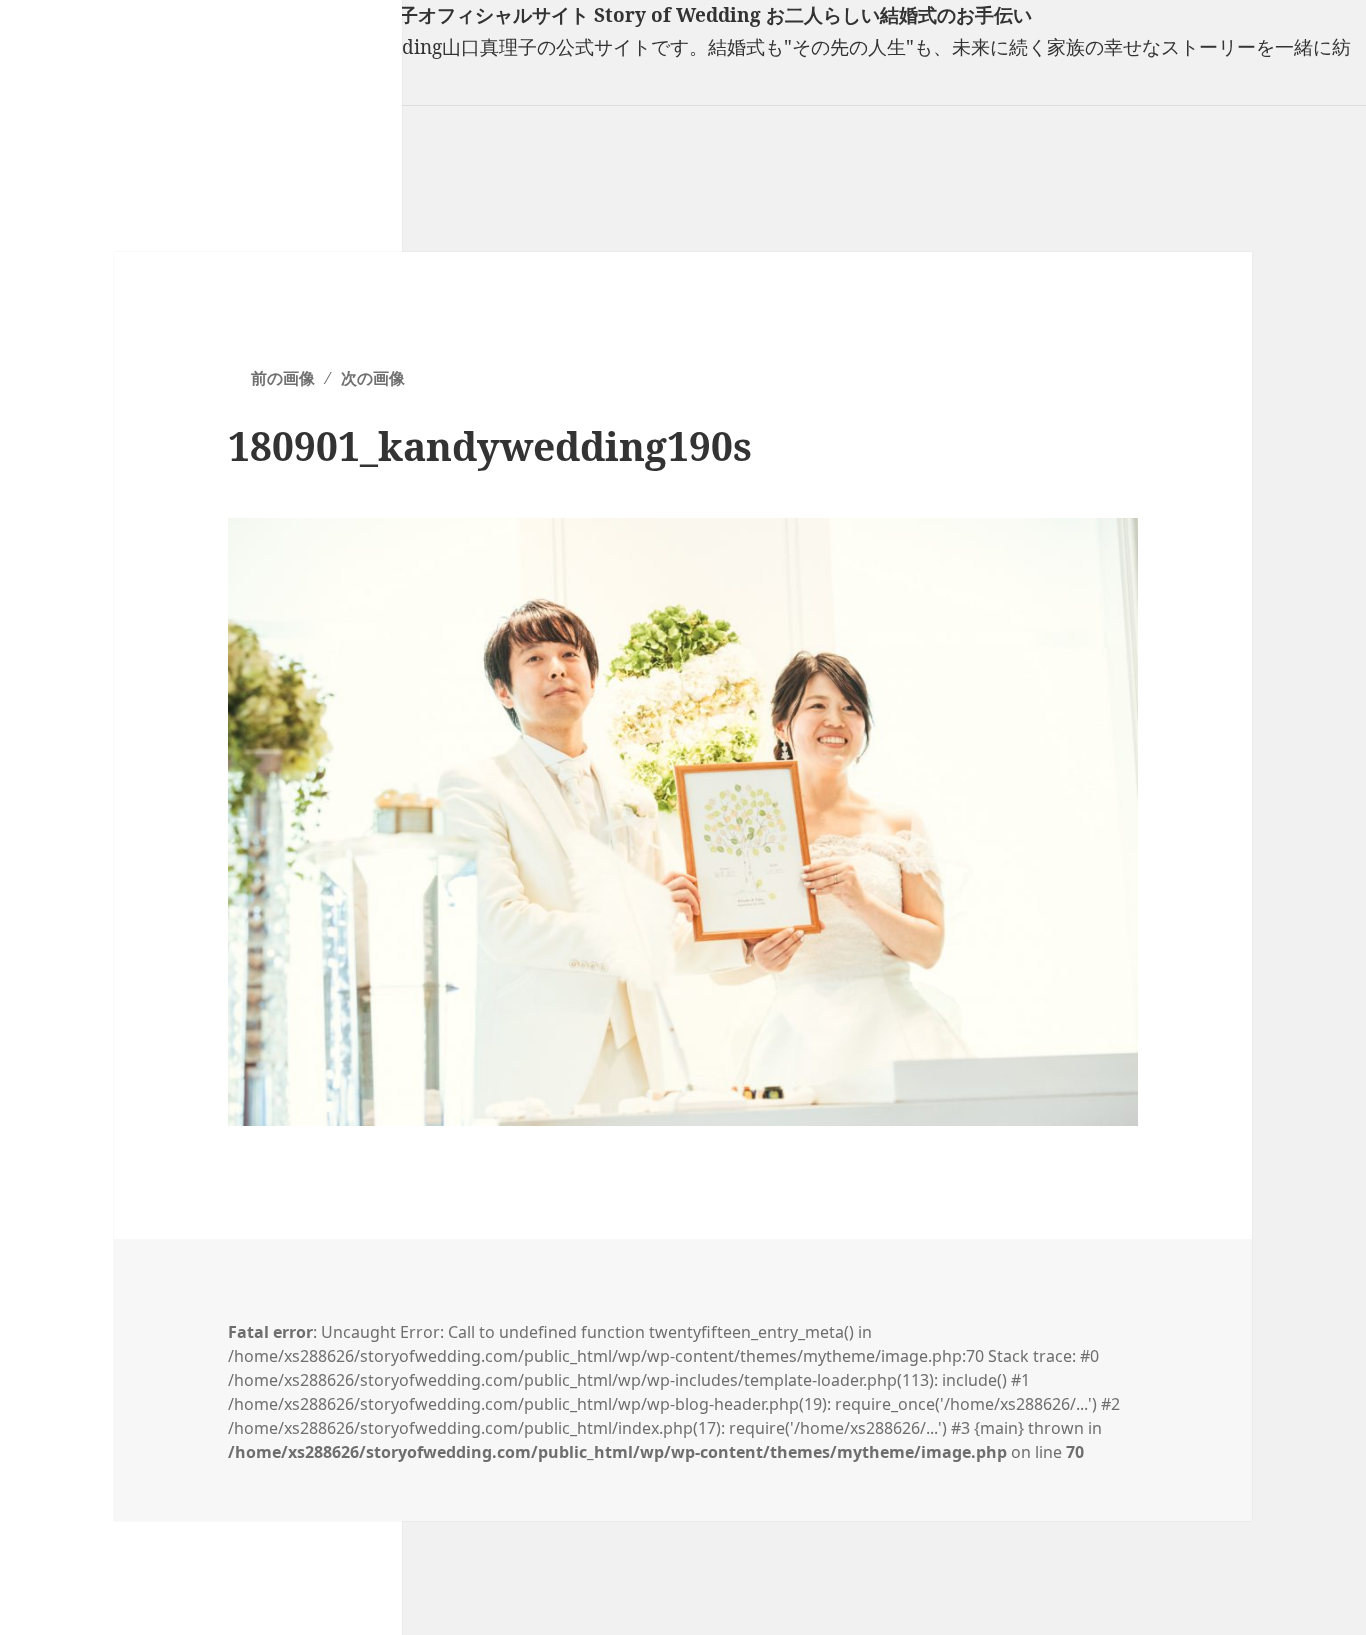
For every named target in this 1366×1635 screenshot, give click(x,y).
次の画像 (373, 378)
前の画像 (283, 378)
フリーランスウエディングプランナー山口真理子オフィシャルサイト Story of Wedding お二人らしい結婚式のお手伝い (516, 15)
